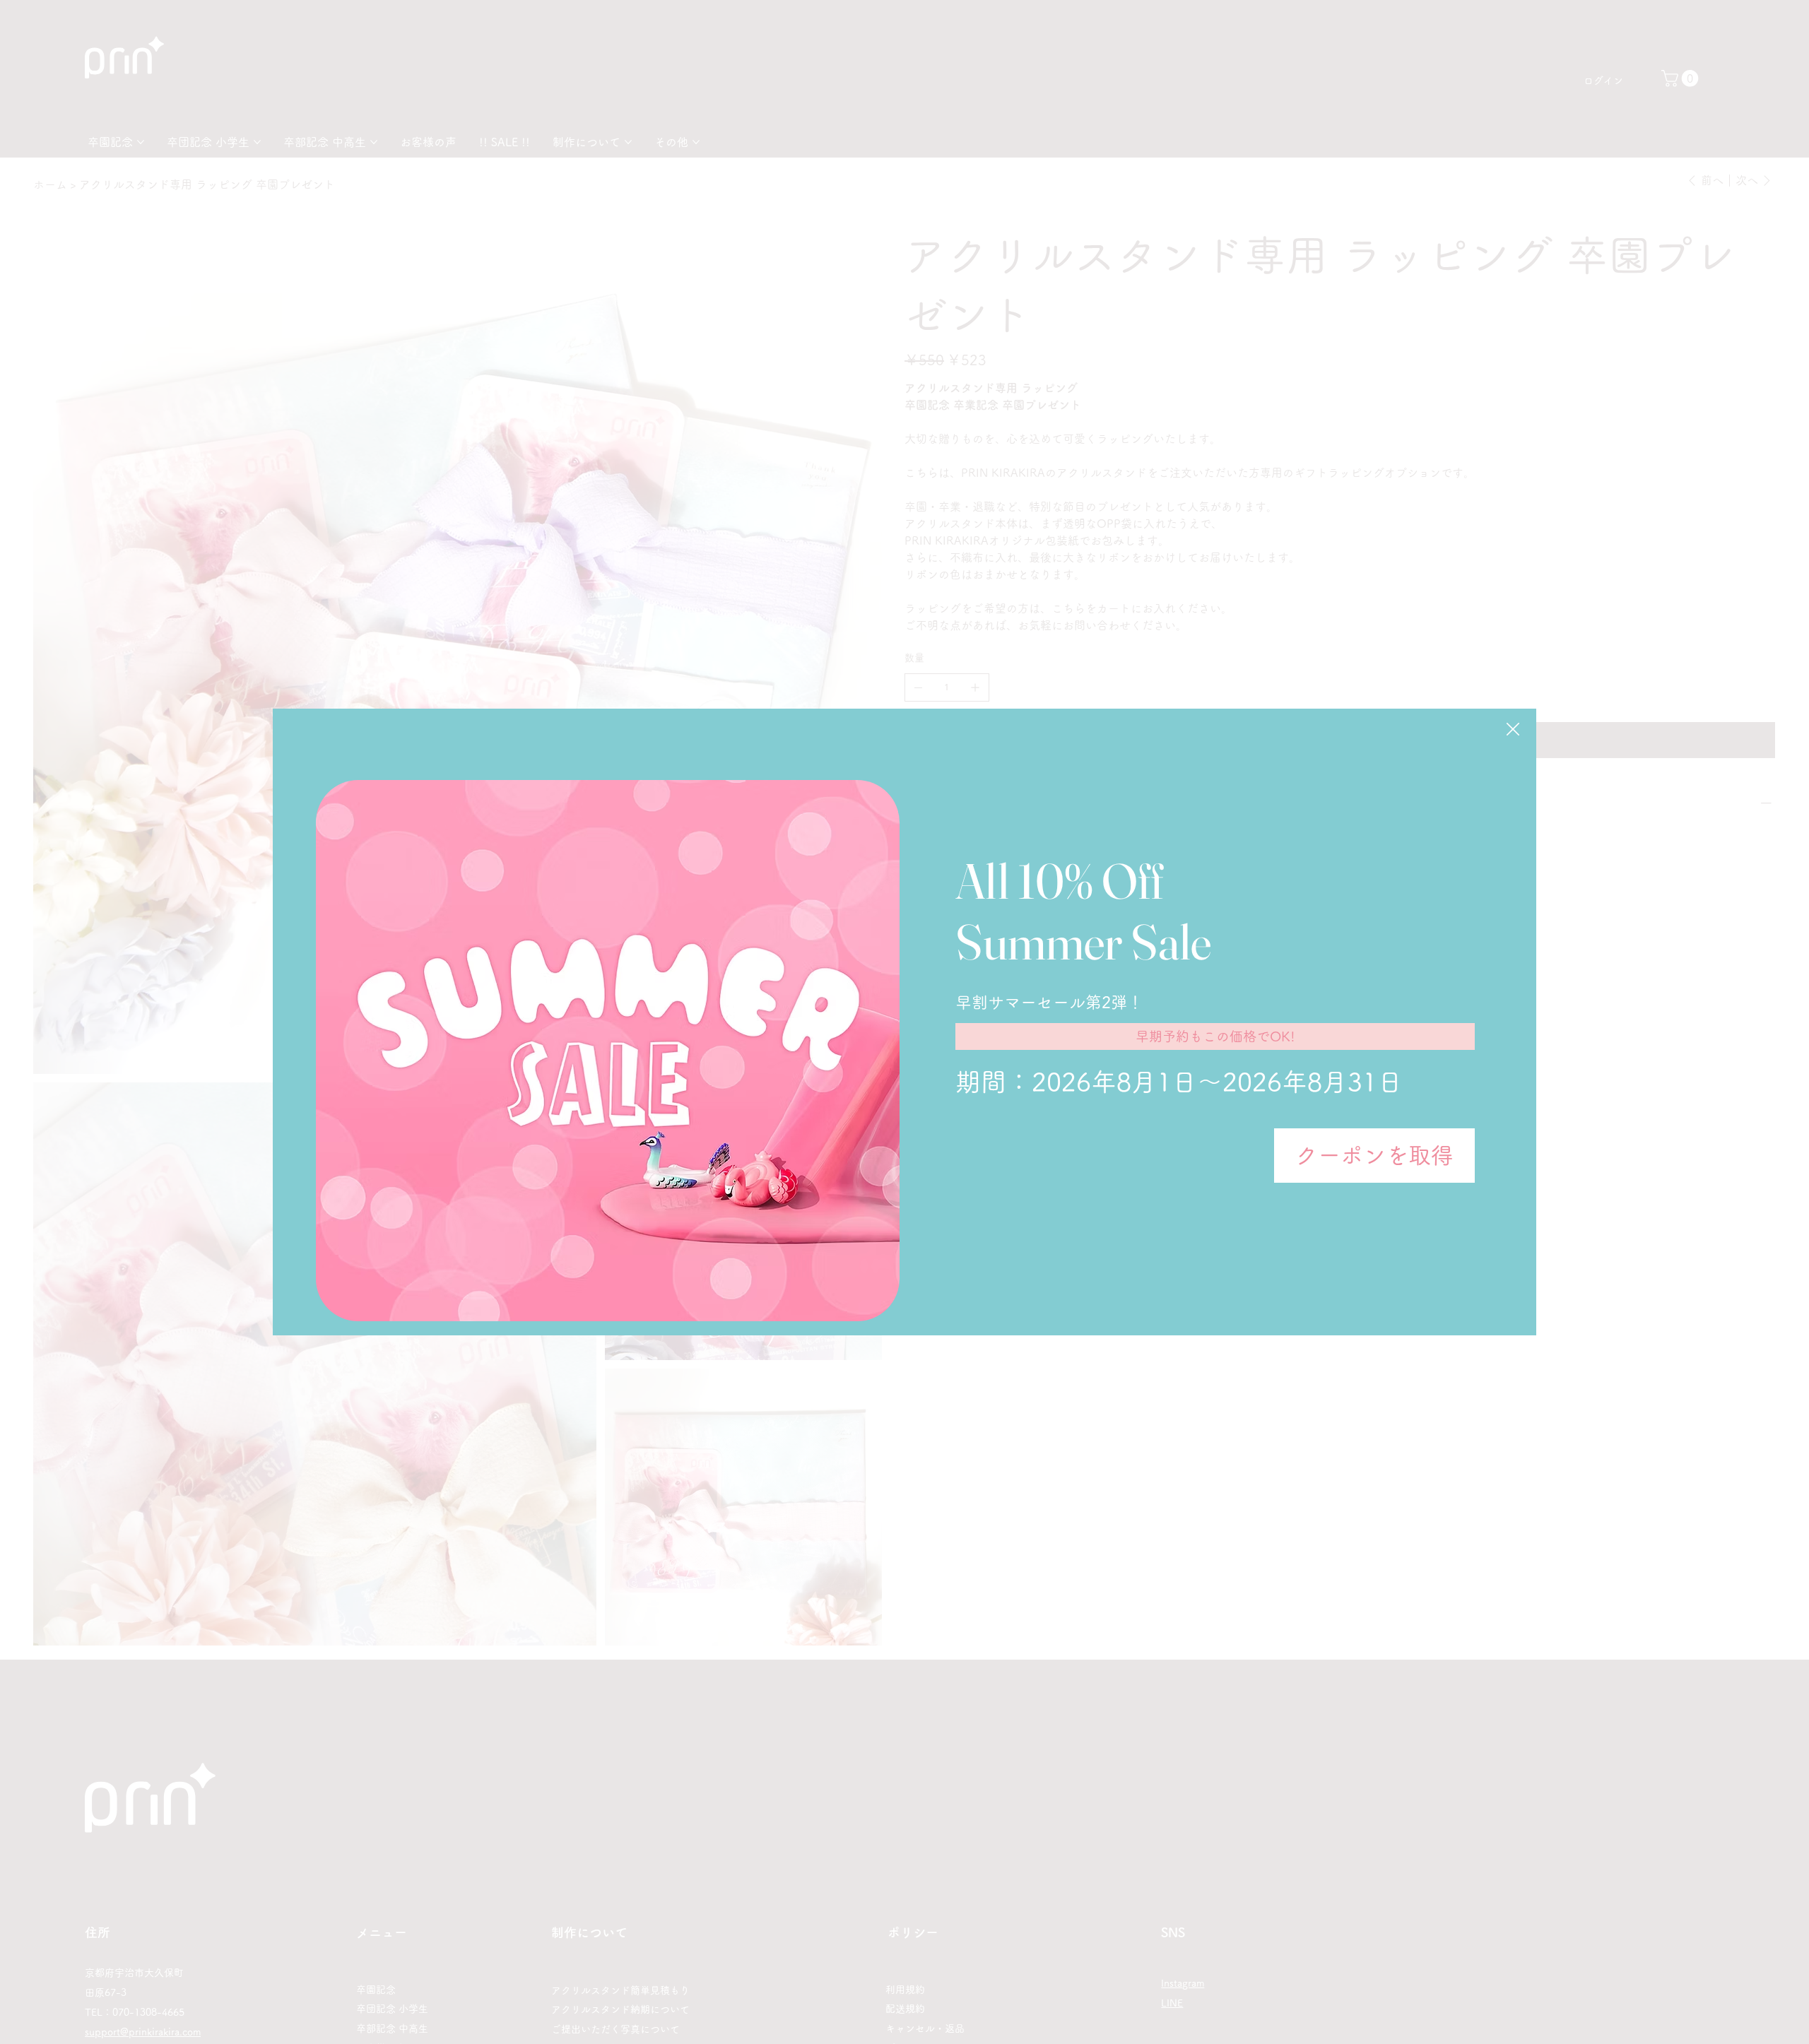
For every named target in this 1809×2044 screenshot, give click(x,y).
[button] (1513, 730)
